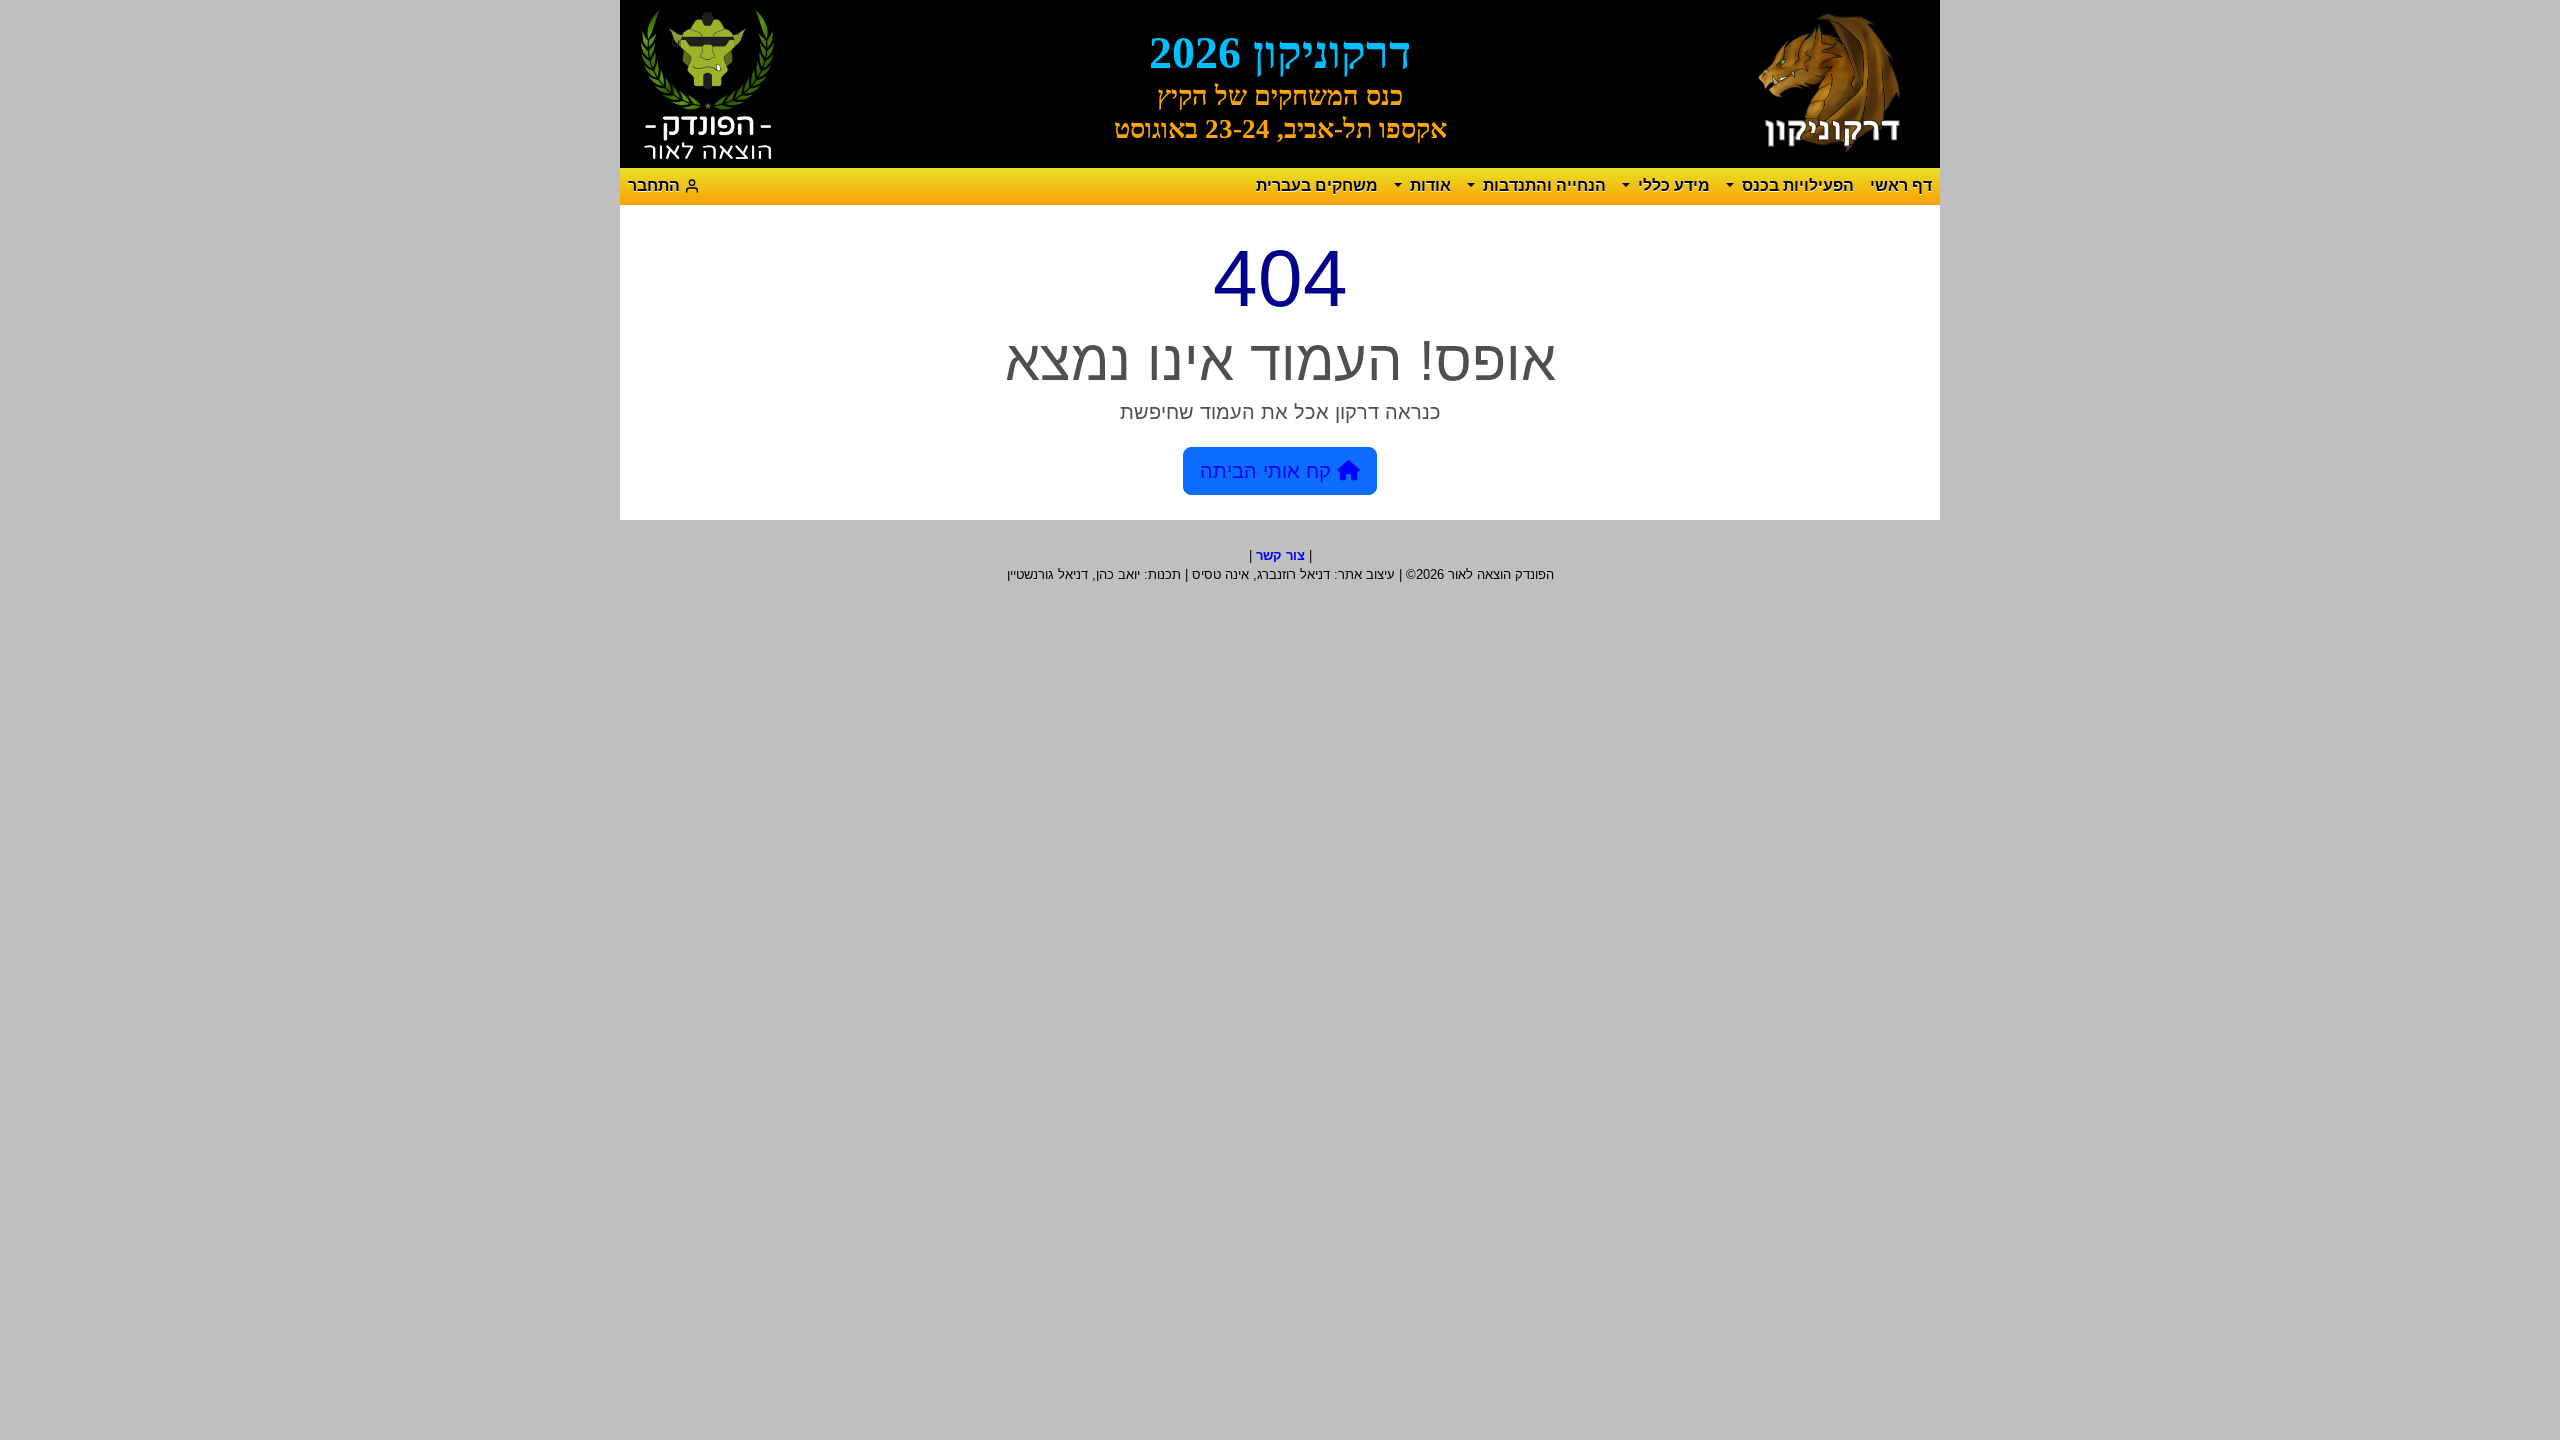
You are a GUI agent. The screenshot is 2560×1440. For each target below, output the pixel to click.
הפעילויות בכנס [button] (1796, 185)
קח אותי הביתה (1268, 471)
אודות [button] (1428, 185)
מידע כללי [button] (1672, 185)
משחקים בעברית (1317, 185)
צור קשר (1280, 555)
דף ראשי (1901, 185)
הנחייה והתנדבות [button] (1542, 185)
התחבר (656, 185)
